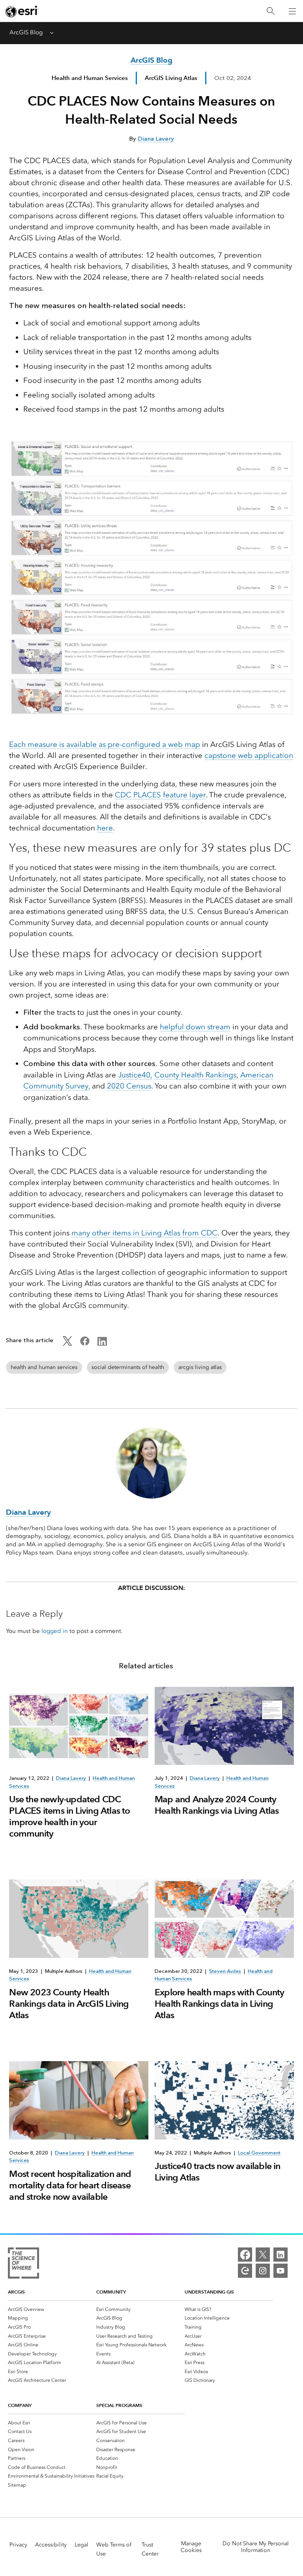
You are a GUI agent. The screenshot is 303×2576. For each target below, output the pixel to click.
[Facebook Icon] (85, 1344)
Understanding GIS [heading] (209, 2292)
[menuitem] (52, 2309)
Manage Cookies (191, 2547)
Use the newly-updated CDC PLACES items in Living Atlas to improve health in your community (69, 1816)
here (105, 828)
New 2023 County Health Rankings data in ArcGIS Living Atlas (69, 2004)
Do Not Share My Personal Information (256, 2547)
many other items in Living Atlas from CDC (144, 1233)
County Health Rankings (195, 1075)
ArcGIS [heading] (16, 2292)
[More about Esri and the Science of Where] (23, 2264)
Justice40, (135, 1075)
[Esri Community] (245, 2271)
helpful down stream (195, 1027)
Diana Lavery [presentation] (71, 1778)
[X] (263, 2255)
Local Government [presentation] (259, 2153)
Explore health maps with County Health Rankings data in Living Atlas (219, 2004)
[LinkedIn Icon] (102, 1344)
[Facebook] (245, 2255)
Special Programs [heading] (119, 2405)
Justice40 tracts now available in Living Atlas (218, 2172)
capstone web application (249, 755)
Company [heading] (20, 2405)
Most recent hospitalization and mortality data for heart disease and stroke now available (70, 2185)
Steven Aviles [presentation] (225, 1971)
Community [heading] (111, 2292)
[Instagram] (263, 2271)
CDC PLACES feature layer (160, 795)
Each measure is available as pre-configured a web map (105, 744)
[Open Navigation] (292, 11)
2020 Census (129, 1086)
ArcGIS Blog (26, 32)
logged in (55, 1631)
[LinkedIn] (281, 2255)
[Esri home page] (22, 11)
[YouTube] (281, 2271)
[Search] (271, 11)
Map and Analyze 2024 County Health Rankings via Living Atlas (217, 1805)
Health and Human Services (90, 78)
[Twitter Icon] (67, 1344)
